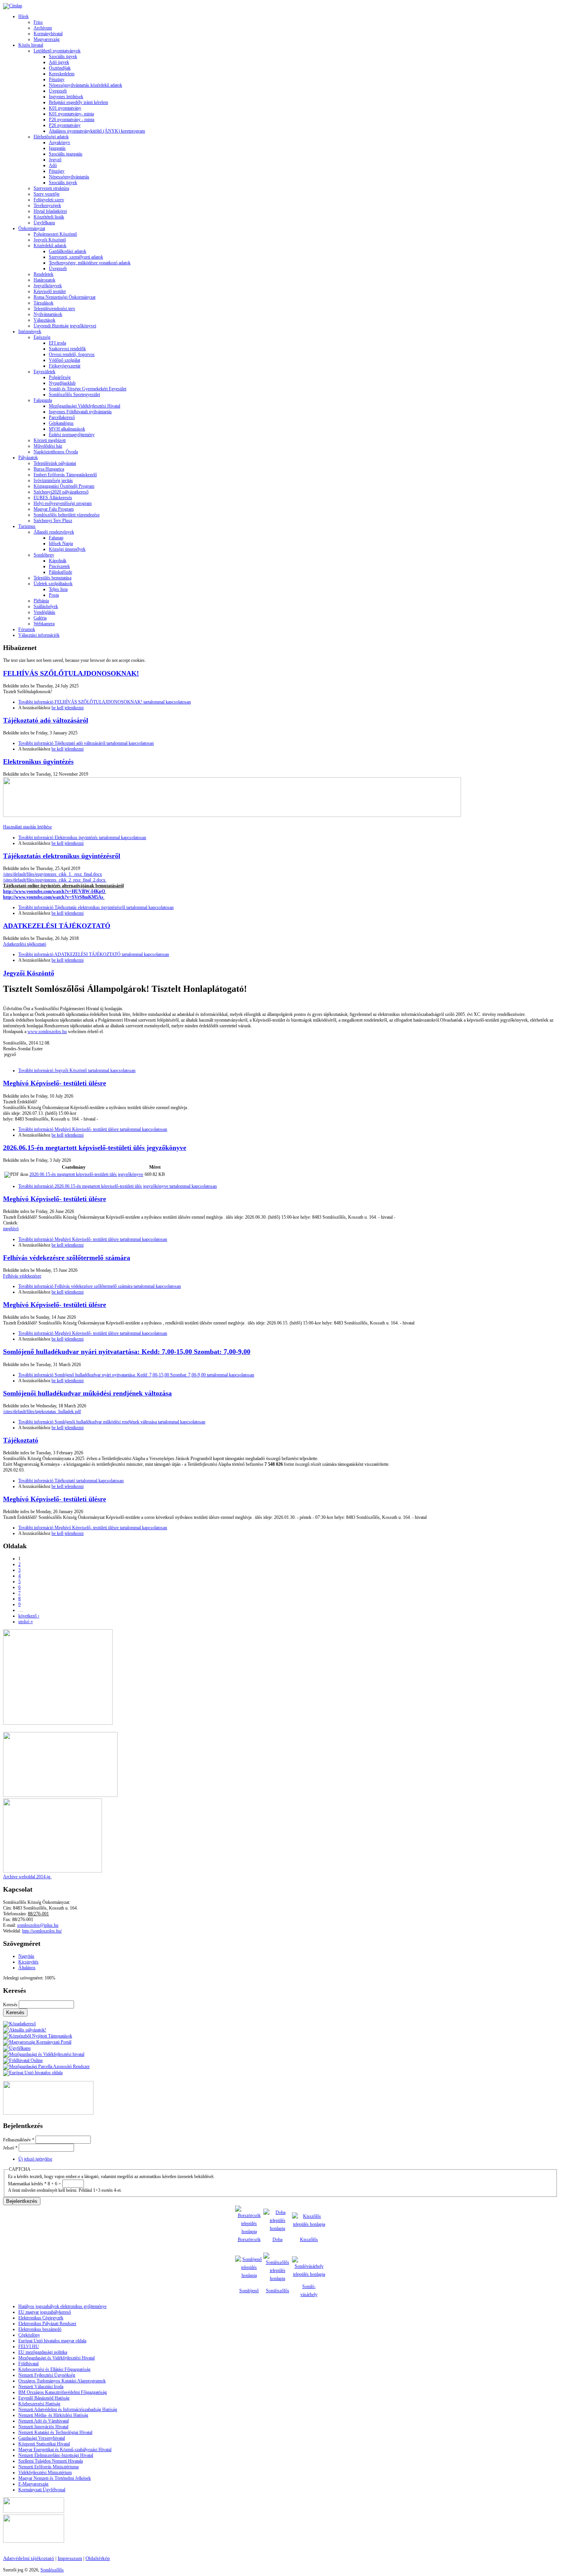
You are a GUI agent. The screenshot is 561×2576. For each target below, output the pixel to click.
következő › (29, 1616)
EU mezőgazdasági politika (43, 2352)
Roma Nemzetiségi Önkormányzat (64, 297)
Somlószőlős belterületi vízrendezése (67, 515)
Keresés (11, 2005)
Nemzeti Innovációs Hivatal (43, 2427)
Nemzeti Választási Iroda (41, 2387)
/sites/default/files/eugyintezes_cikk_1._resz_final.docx (52, 874)
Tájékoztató (21, 1440)
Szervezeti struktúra (51, 188)
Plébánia (41, 601)
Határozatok (44, 280)
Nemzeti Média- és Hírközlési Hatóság (53, 2415)
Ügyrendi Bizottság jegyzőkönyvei (65, 326)
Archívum (43, 28)
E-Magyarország (33, 2484)
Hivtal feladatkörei (50, 211)
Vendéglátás (44, 612)
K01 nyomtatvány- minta (71, 114)
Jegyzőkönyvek (48, 286)
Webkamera (44, 624)
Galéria (40, 618)
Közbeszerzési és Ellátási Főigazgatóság (54, 2369)
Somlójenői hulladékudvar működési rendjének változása (87, 1393)
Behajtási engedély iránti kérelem (78, 102)
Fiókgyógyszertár (65, 366)
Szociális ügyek (63, 57)
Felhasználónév (19, 2140)
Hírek (23, 16)
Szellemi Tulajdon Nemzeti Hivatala (51, 2461)
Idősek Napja (61, 543)
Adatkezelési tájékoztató (25, 944)
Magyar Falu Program (54, 509)
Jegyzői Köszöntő (50, 240)
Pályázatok (28, 458)
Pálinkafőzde (60, 572)
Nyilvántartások (48, 314)
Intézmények (30, 332)
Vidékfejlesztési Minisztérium (45, 2473)
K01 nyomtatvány (65, 108)
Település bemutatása (52, 578)
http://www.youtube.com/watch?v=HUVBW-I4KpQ (54, 891)
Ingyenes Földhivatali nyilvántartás (80, 412)
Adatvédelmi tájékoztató (29, 2558)
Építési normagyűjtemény (72, 435)
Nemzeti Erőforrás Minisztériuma (48, 2467)
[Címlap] (13, 6)
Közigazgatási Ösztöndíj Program (64, 486)
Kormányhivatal (48, 34)
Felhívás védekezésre (22, 1276)
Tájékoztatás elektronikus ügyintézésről (62, 856)
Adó (53, 165)
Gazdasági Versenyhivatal (42, 2438)
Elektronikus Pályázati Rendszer (47, 2324)
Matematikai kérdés (27, 2184)
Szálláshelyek (46, 606)
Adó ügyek (59, 62)
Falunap (56, 538)
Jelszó (10, 2148)
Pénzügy (57, 79)
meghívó (11, 1229)
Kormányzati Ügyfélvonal (42, 2490)
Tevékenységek (47, 205)
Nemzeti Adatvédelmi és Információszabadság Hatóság (68, 2409)
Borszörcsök (249, 2240)
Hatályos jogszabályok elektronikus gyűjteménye (62, 2306)
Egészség (42, 337)
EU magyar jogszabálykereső (45, 2312)
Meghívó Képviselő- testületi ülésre (55, 1083)
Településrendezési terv (54, 309)
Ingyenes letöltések (66, 97)
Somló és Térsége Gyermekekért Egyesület (88, 389)
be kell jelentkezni (68, 708)
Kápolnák (58, 561)
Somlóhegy (44, 555)
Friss (38, 22)
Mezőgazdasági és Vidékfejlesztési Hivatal (56, 2358)
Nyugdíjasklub (62, 383)
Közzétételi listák (49, 217)
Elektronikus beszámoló (40, 2329)
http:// (27, 1931)
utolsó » (26, 1622)
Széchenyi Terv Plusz (53, 521)
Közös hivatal (31, 45)
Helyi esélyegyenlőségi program (63, 503)
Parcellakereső (62, 417)
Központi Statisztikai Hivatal (44, 2444)
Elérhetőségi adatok (51, 137)
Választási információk (39, 635)
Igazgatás (57, 148)
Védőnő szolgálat (64, 360)
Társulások (44, 303)
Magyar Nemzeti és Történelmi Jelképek (55, 2478)
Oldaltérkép (98, 2558)
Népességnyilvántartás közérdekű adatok (85, 85)
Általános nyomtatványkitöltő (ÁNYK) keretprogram (97, 131)
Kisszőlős (309, 2240)
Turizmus (27, 526)
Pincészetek (59, 566)
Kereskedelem (62, 74)
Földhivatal (28, 2364)
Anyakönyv (60, 142)
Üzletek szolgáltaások (53, 584)
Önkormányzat (32, 228)
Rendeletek (44, 274)
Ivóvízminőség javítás (53, 480)
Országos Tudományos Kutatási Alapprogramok (62, 2381)
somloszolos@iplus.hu (38, 1925)
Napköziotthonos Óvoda (56, 452)
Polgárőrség (60, 377)
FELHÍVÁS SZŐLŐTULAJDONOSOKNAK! (71, 673)
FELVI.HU (29, 2346)
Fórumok (27, 629)
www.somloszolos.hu (47, 1032)
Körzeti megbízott (50, 440)
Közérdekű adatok (50, 246)
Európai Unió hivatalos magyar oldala (52, 2341)
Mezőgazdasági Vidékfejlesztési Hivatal (85, 406)
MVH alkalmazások (67, 429)
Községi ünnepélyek (67, 549)
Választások (44, 320)
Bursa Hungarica (49, 469)
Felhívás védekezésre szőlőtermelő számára (67, 1258)
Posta (54, 595)
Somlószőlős (278, 2291)
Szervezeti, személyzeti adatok (76, 257)
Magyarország (47, 39)
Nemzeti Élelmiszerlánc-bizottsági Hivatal (56, 2455)
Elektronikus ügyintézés (38, 762)
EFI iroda (57, 343)
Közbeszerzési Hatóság (39, 2404)
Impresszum (70, 2558)
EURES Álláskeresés (53, 498)
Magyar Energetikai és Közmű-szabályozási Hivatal (65, 2450)
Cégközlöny (29, 2335)
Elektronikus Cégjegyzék (41, 2318)
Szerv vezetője (47, 194)
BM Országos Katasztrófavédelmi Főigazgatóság (63, 2392)
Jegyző (55, 160)
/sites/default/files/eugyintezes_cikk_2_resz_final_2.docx (55, 880)
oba (279, 2240)
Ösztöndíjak (60, 68)
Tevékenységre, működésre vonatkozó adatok (90, 263)
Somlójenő (249, 2291)
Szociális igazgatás (66, 154)
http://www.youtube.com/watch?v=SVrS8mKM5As (53, 897)
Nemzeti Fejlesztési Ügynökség (47, 2375)
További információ (105, 702)
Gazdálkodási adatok (68, 251)
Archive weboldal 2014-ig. (27, 1877)
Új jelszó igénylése (35, 2159)
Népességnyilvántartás (69, 177)
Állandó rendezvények (54, 532)
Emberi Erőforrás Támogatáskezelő (65, 475)
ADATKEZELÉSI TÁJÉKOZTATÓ (57, 926)
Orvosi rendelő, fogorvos (72, 354)
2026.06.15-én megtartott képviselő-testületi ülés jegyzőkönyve (95, 1148)
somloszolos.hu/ (47, 1931)
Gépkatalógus (61, 423)
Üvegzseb (58, 91)
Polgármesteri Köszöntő (55, 234)
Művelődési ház (48, 446)
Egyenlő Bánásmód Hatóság (44, 2398)
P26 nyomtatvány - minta (72, 120)
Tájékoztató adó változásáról (46, 720)
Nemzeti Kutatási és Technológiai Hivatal (55, 2432)
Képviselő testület (50, 291)
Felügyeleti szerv (49, 200)
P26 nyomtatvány (65, 125)
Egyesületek (44, 372)
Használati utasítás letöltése (27, 827)
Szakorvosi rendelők (67, 349)
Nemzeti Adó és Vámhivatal (44, 2421)
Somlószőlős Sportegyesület (74, 395)
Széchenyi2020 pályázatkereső (61, 492)
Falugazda (43, 400)
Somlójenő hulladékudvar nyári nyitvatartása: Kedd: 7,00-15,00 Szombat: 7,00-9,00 (127, 1352)
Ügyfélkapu (44, 223)
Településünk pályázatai (55, 463)
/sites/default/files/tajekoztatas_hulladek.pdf (42, 1412)
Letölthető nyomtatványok (57, 51)
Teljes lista (58, 589)
